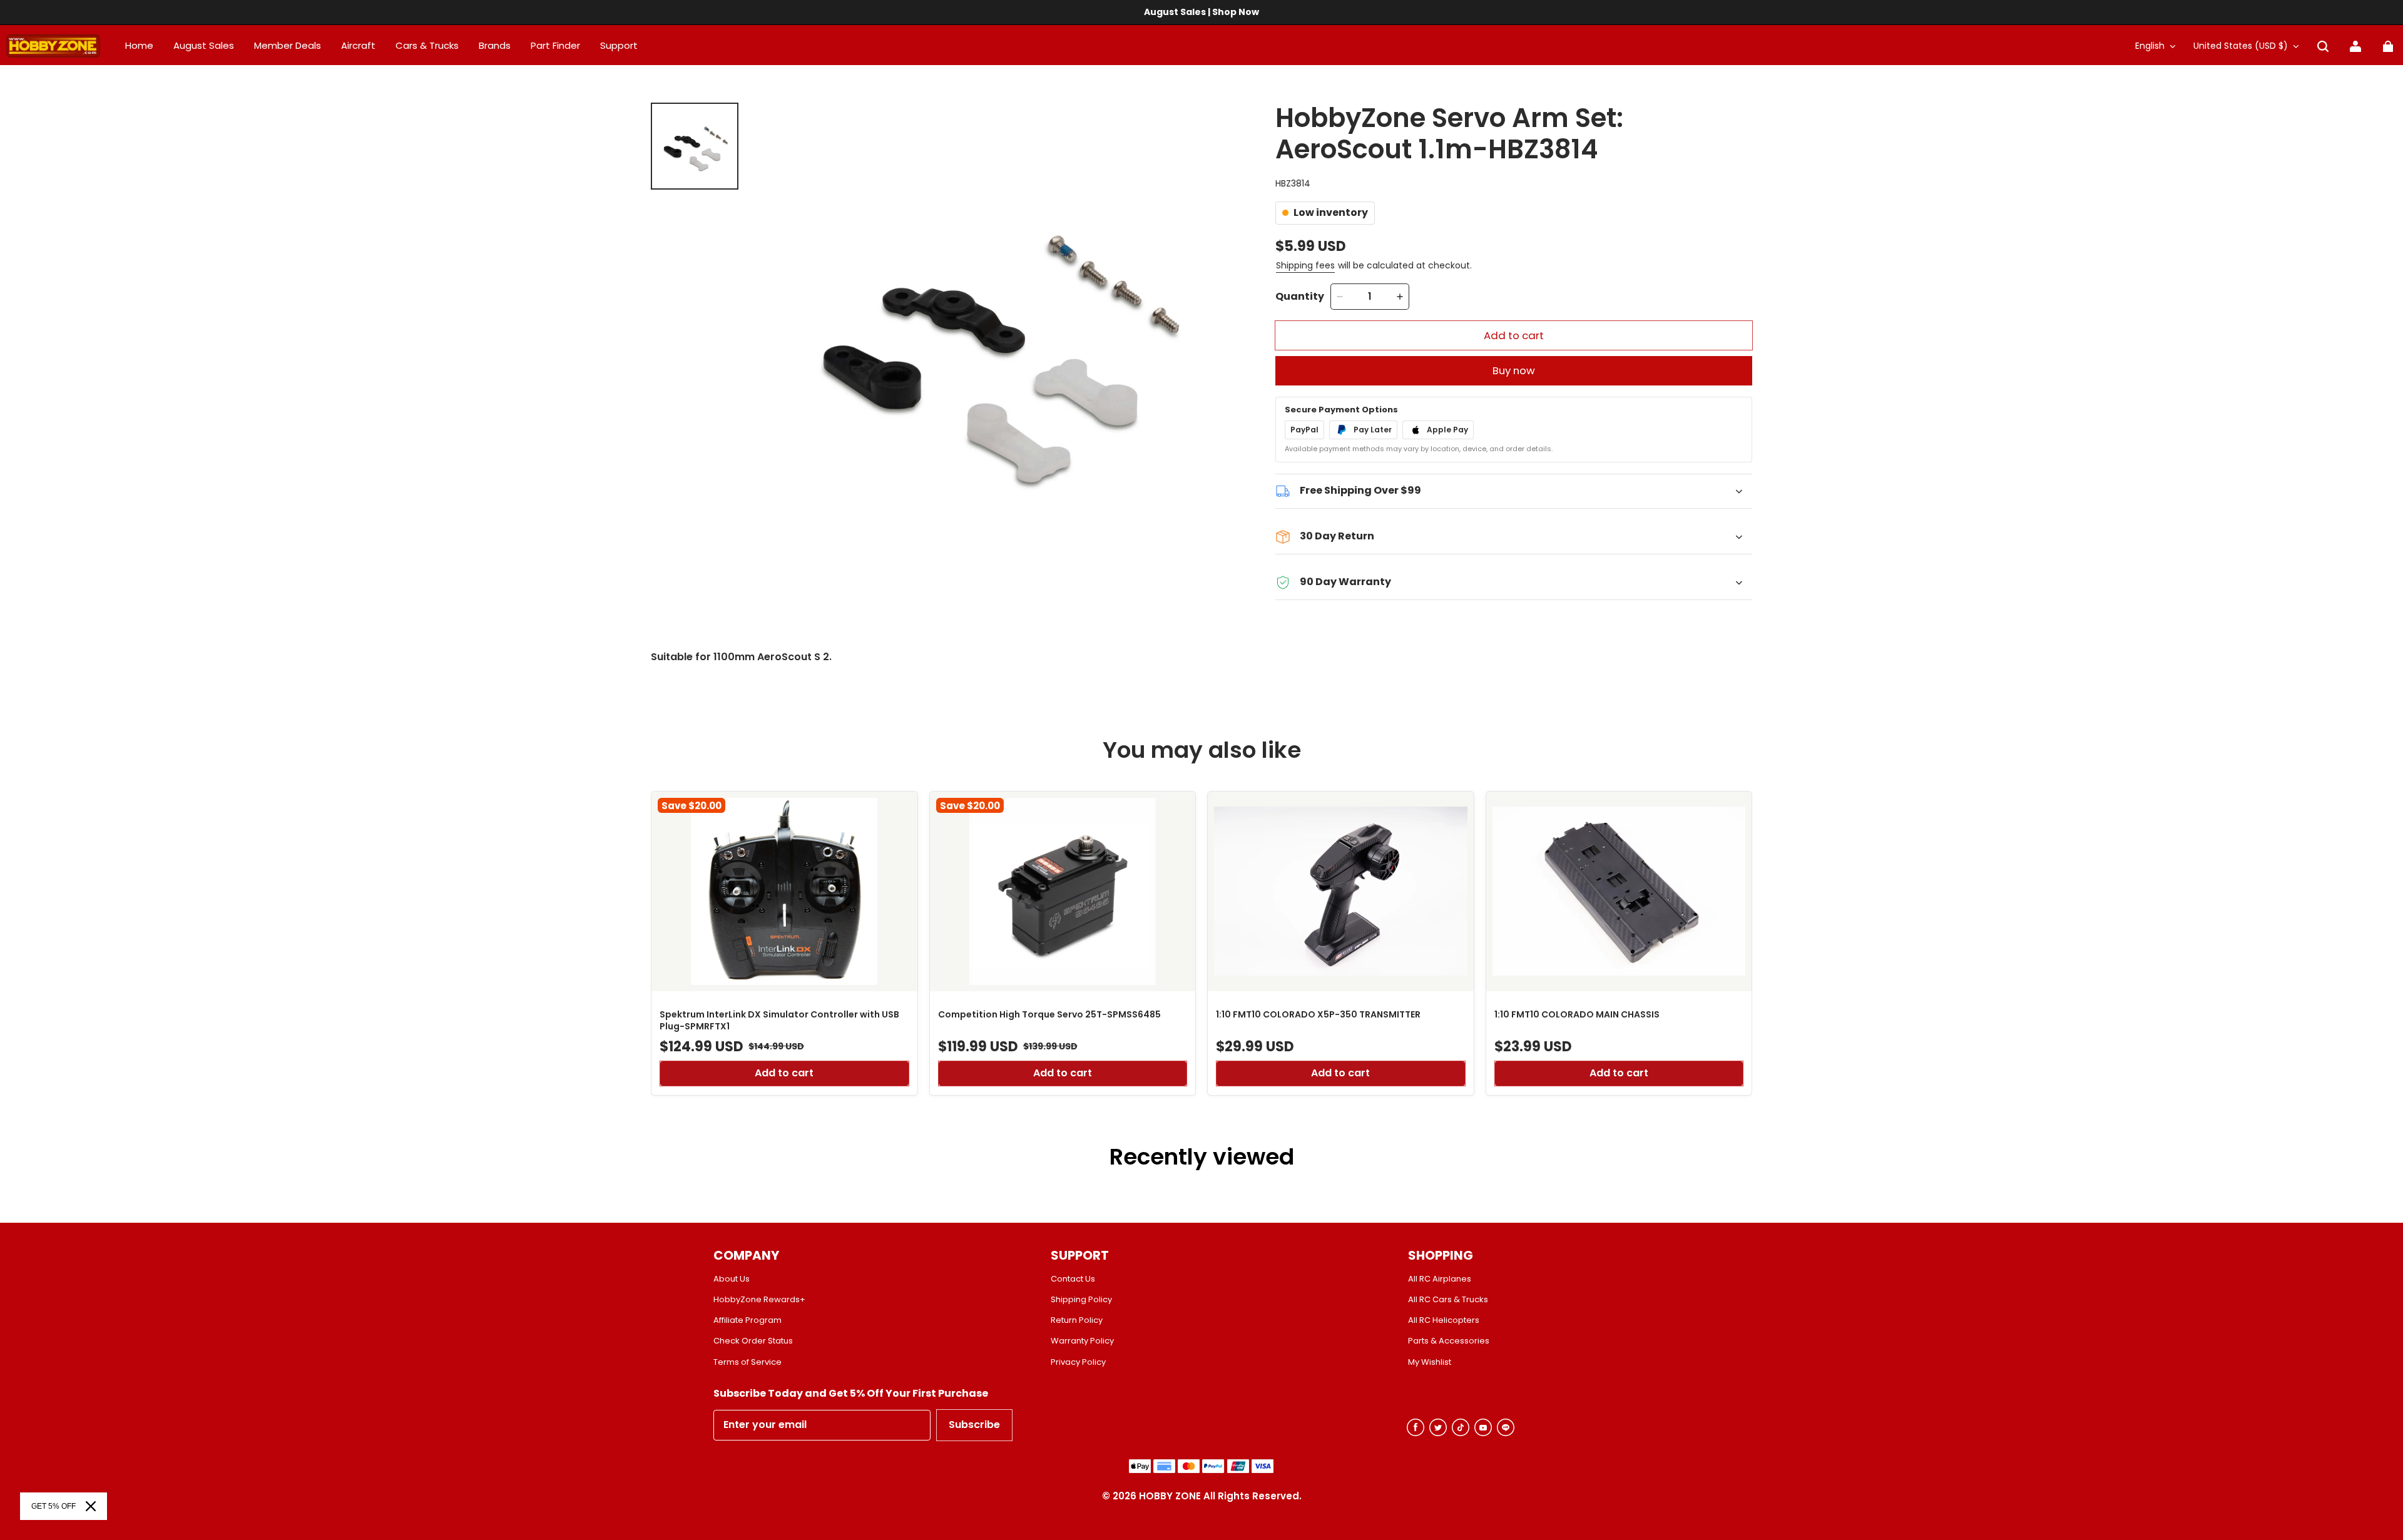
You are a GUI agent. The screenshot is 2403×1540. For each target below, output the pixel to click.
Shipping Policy (1081, 1300)
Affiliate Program (747, 1320)
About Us (732, 1279)
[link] (619, 46)
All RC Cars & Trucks (1448, 1300)
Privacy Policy (1078, 1362)
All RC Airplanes (1440, 1279)
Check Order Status (753, 1341)
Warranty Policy (1082, 1341)
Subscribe (974, 1425)
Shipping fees (1305, 265)
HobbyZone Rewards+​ (759, 1300)
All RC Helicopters (1444, 1320)
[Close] (91, 1506)
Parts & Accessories (1449, 1341)
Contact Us (1073, 1279)
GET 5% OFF (54, 1506)
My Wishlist (1430, 1362)
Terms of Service (747, 1362)
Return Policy (1077, 1320)
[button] (2323, 46)
